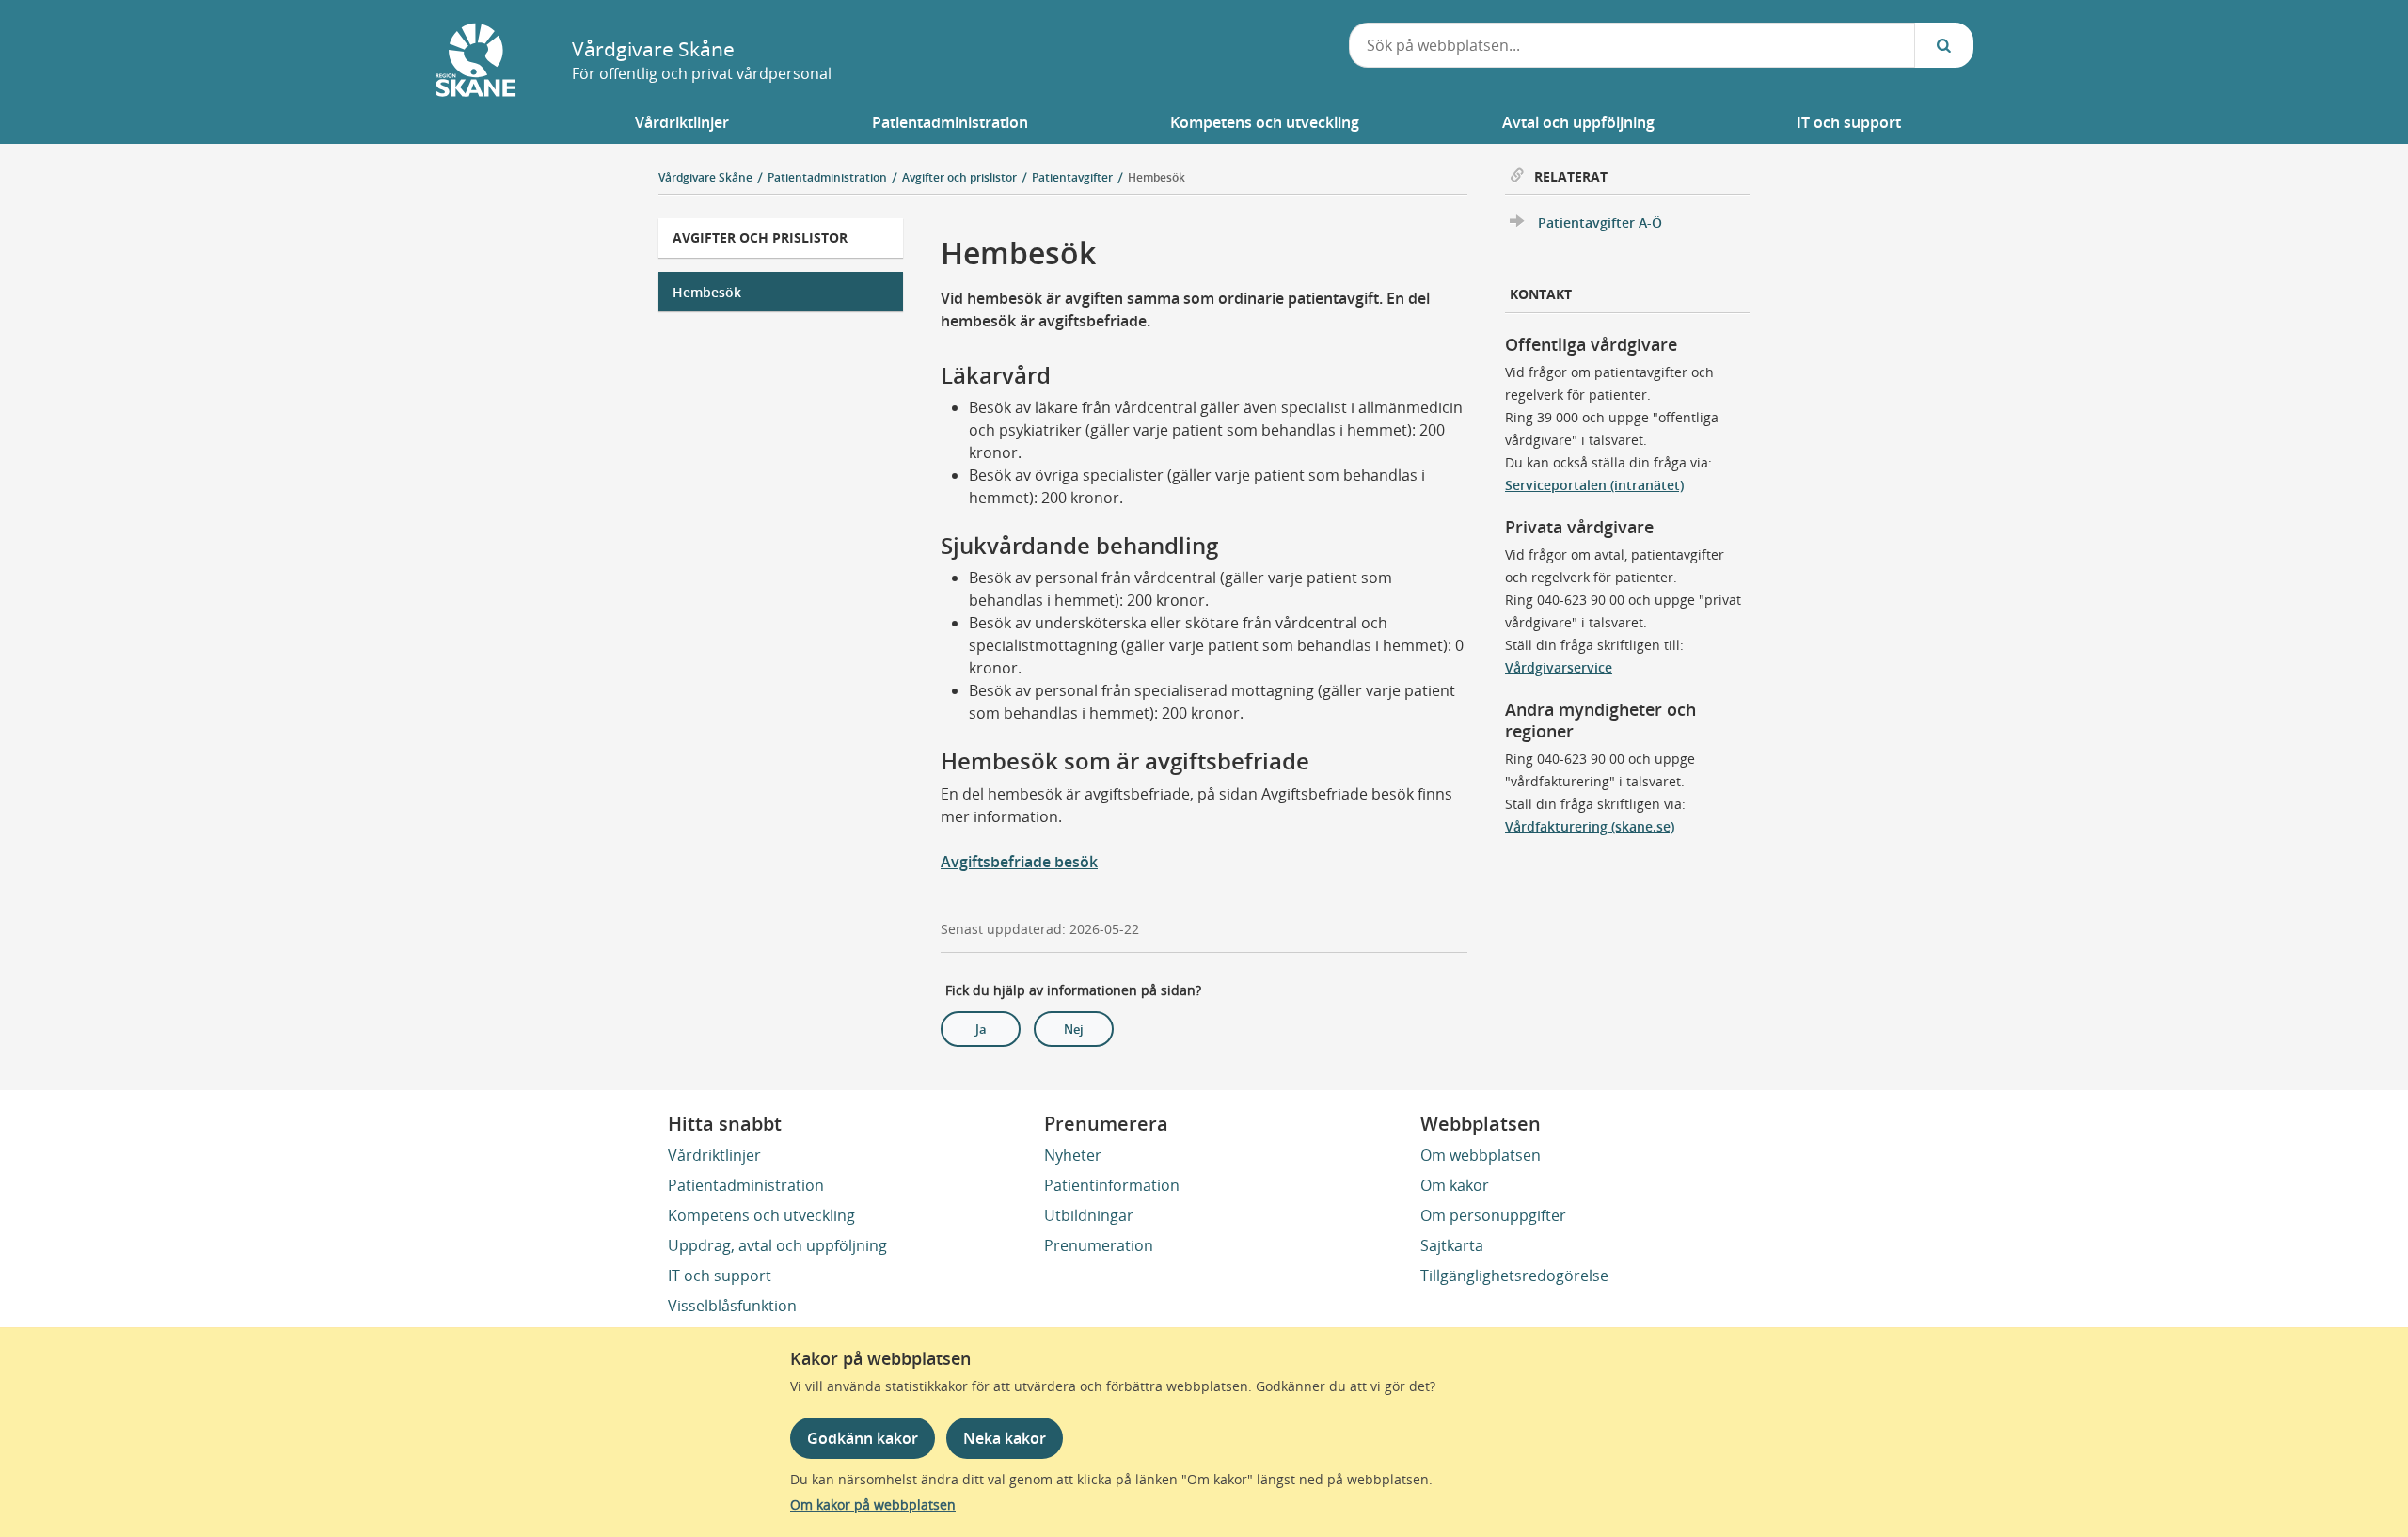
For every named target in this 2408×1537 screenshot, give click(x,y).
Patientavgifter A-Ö (1600, 222)
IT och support (720, 1276)
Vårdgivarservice (1559, 667)
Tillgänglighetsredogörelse (1514, 1276)
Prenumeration (1099, 1245)
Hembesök (1156, 177)
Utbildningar (1089, 1215)
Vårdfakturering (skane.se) (1590, 826)
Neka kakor (1005, 1438)
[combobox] (1632, 45)
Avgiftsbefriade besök (1019, 862)
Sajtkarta (1452, 1245)
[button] (682, 122)
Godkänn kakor (863, 1438)
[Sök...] (1944, 45)
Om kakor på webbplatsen (873, 1505)
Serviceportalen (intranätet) (1594, 485)
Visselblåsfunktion (732, 1306)
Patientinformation (1112, 1185)
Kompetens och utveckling (761, 1215)
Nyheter (1073, 1155)
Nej (1074, 1029)
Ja (981, 1029)
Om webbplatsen (1481, 1155)
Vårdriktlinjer (714, 1155)
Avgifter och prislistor (760, 238)
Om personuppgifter (1493, 1215)
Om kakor (1455, 1185)
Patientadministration (746, 1185)
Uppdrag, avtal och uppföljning (777, 1245)
